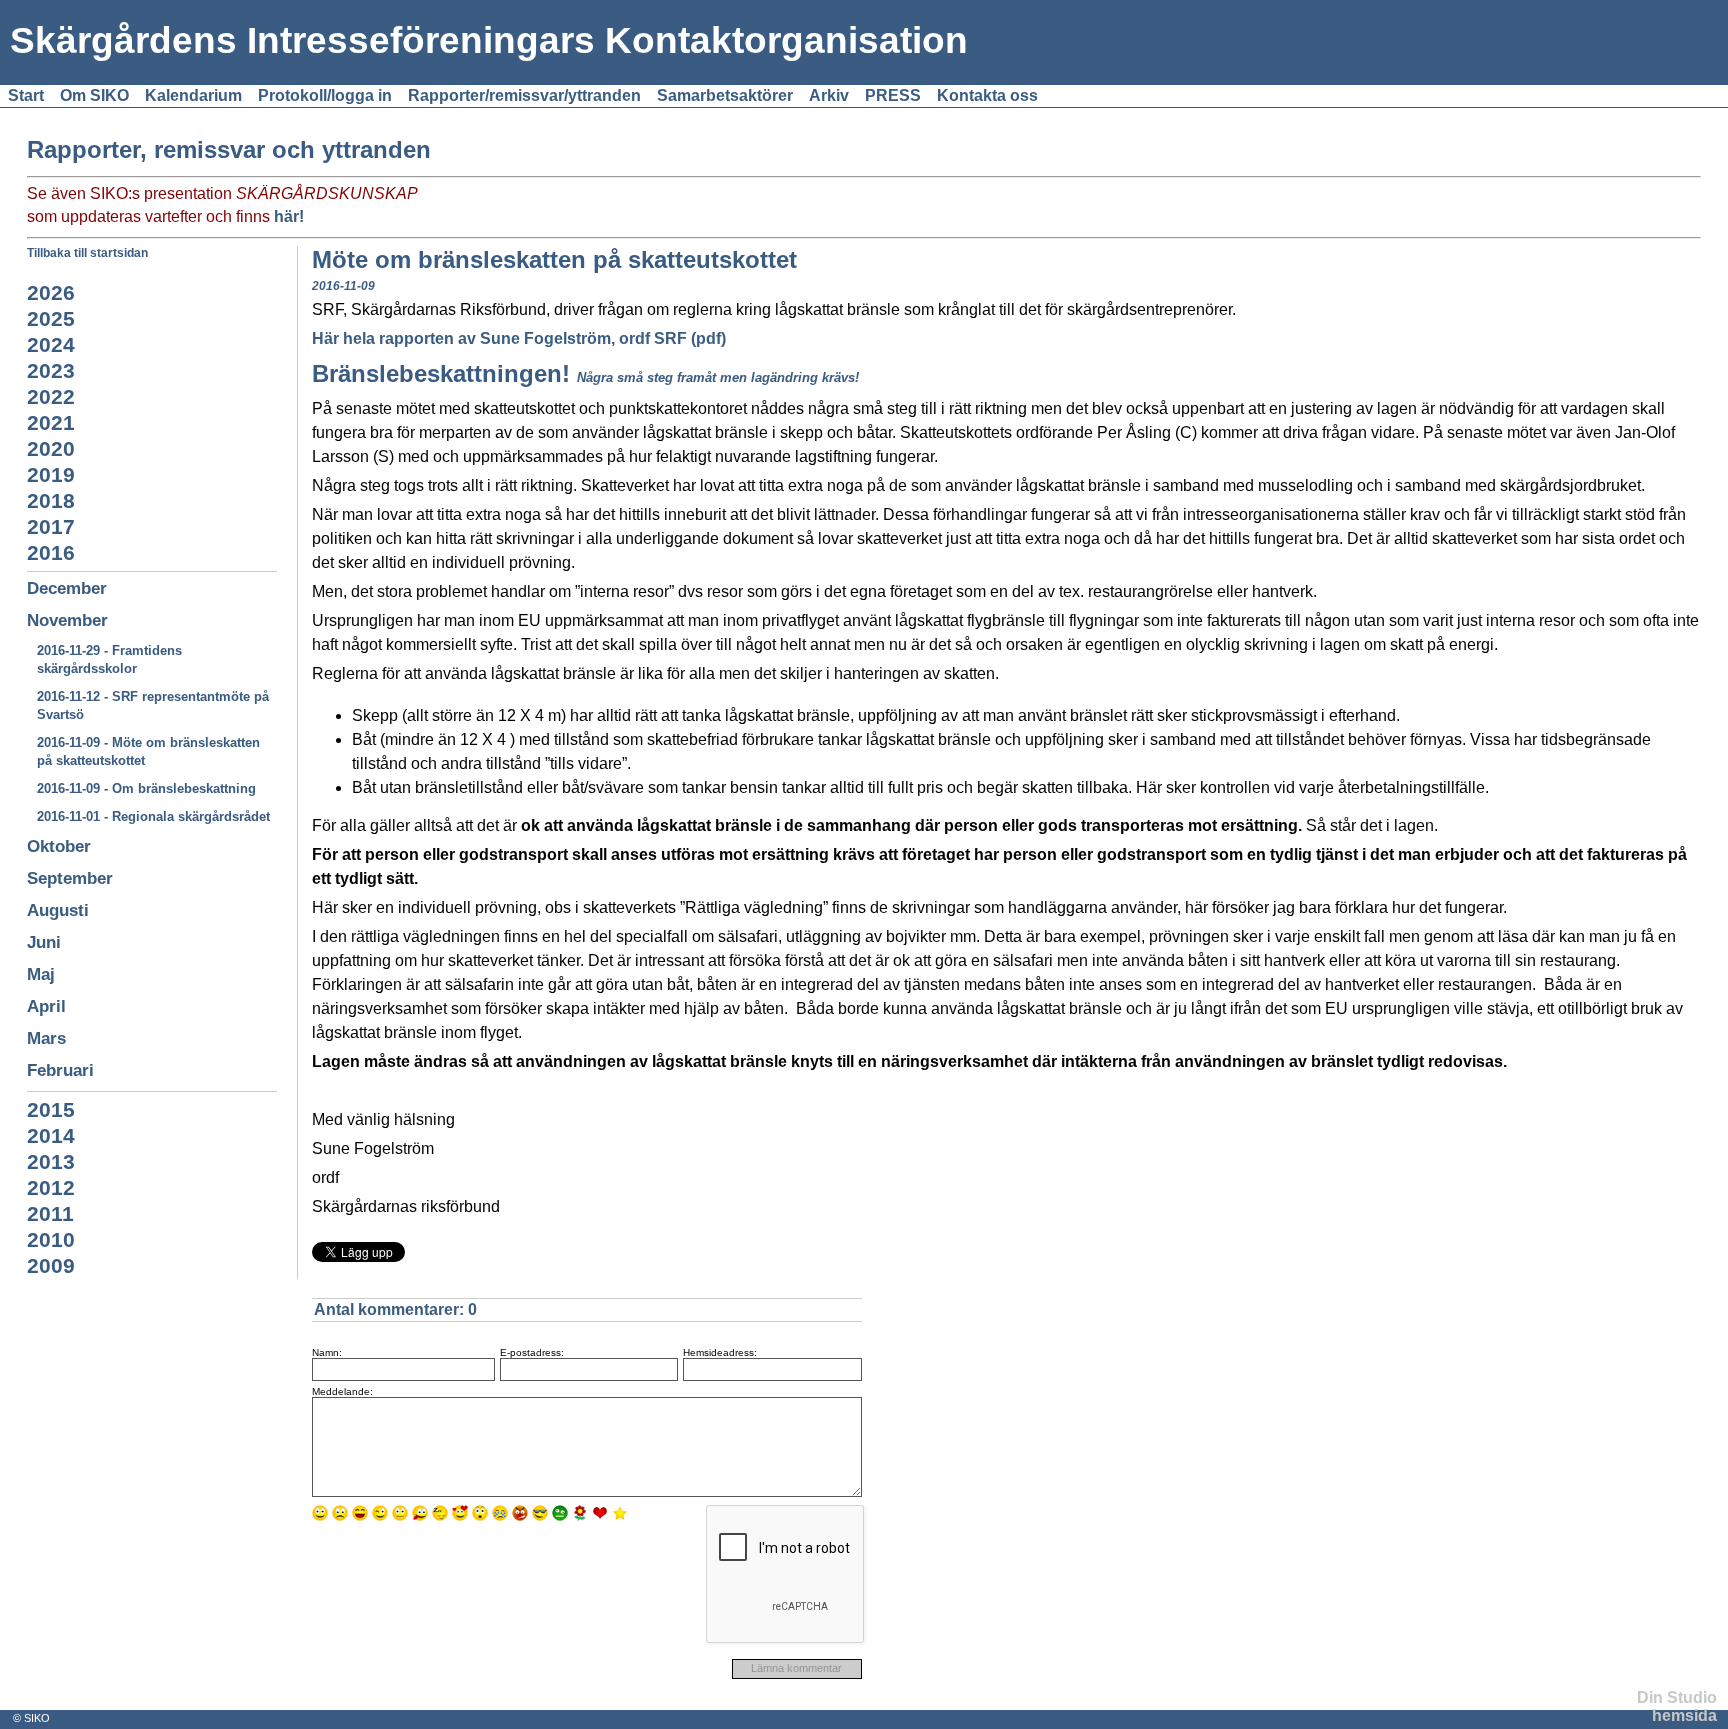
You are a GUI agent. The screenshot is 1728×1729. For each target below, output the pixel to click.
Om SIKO (94, 95)
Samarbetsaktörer (725, 95)
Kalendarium (193, 95)
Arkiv (829, 95)
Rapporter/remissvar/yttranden (524, 95)
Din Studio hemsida (1677, 1706)
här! (289, 216)
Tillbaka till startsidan (87, 253)
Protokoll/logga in (325, 95)
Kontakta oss (987, 95)
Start (26, 95)
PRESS (893, 95)
